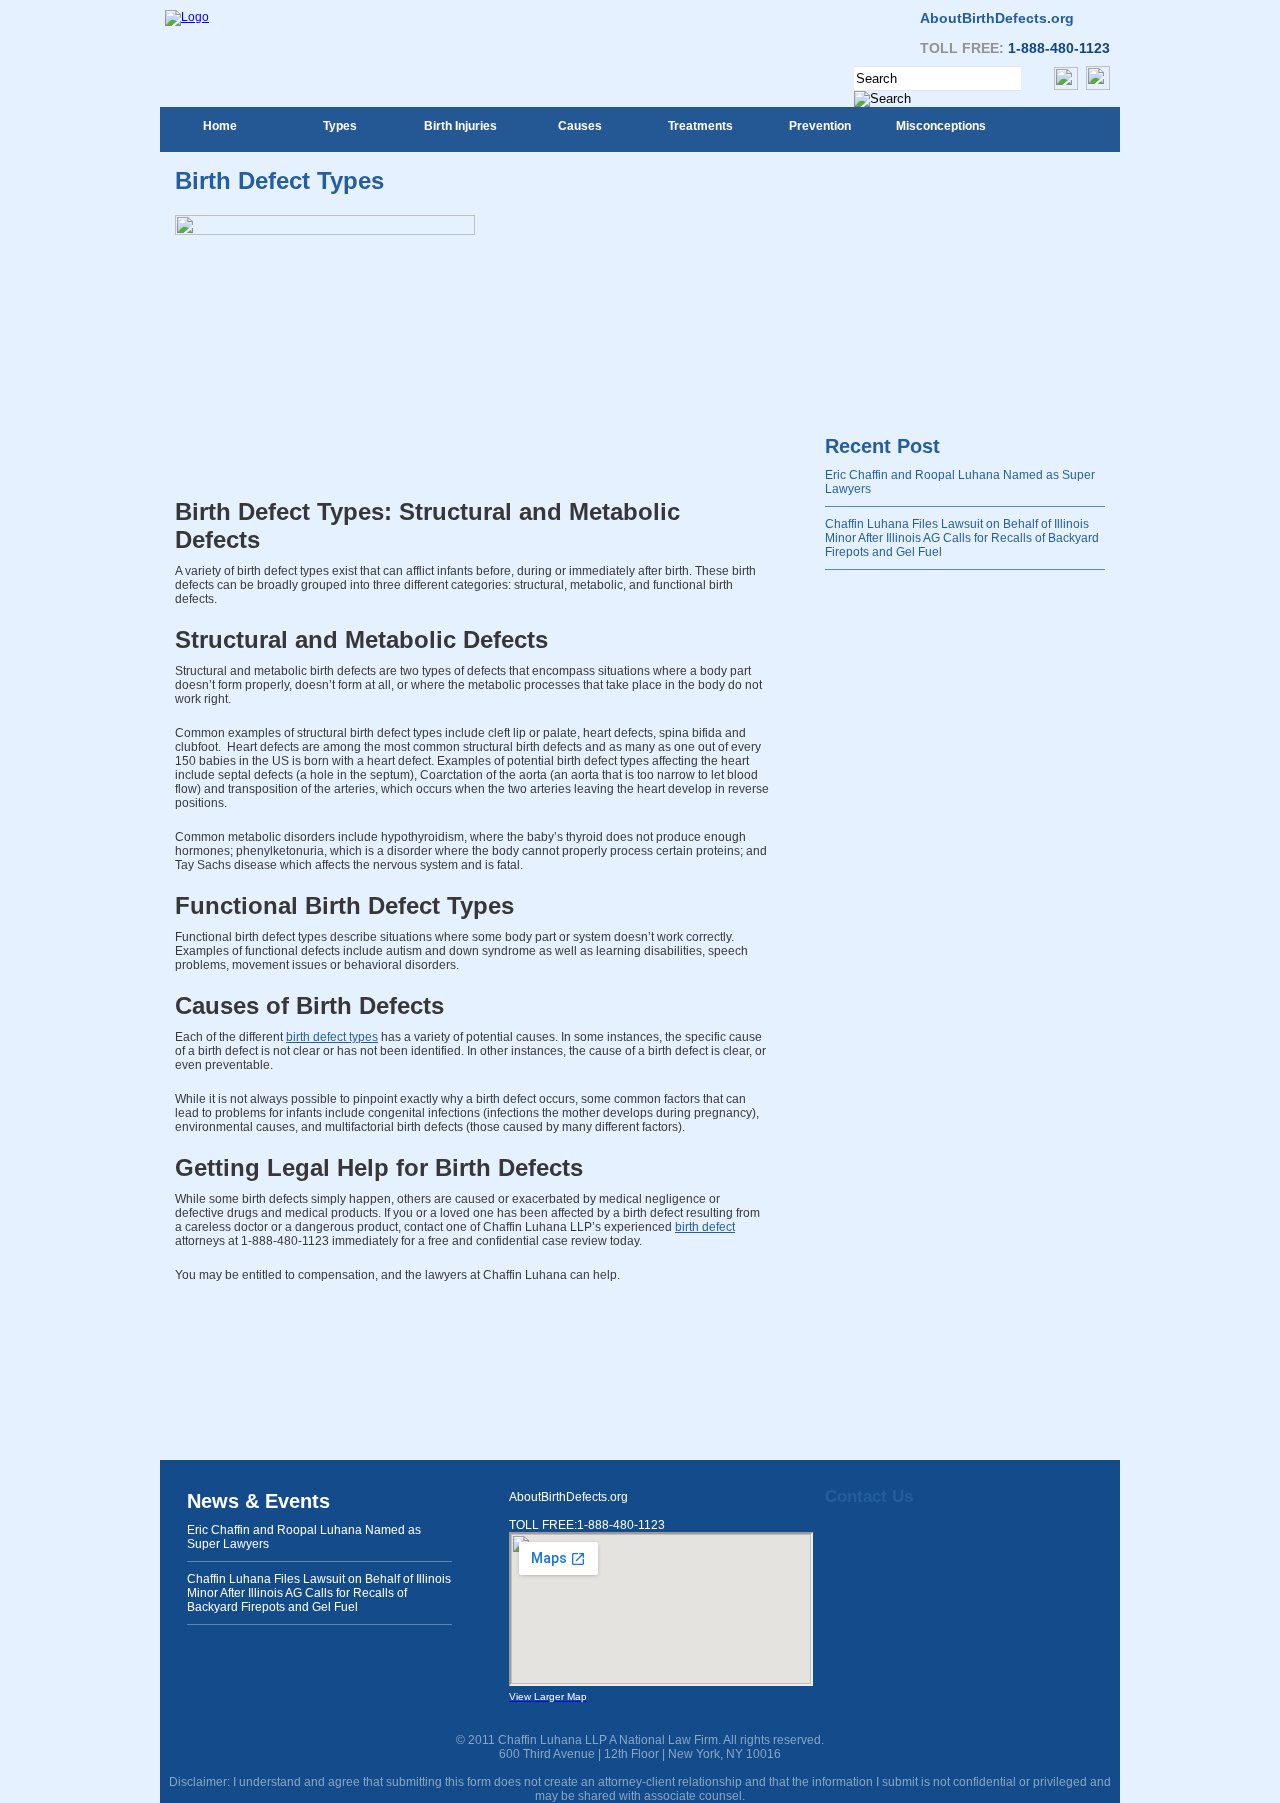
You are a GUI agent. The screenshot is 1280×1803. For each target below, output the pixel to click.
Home (220, 126)
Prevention (820, 126)
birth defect (705, 1227)
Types (340, 126)
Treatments (700, 126)
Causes (580, 126)
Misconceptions (941, 126)
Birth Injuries (460, 126)
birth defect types (332, 1037)
